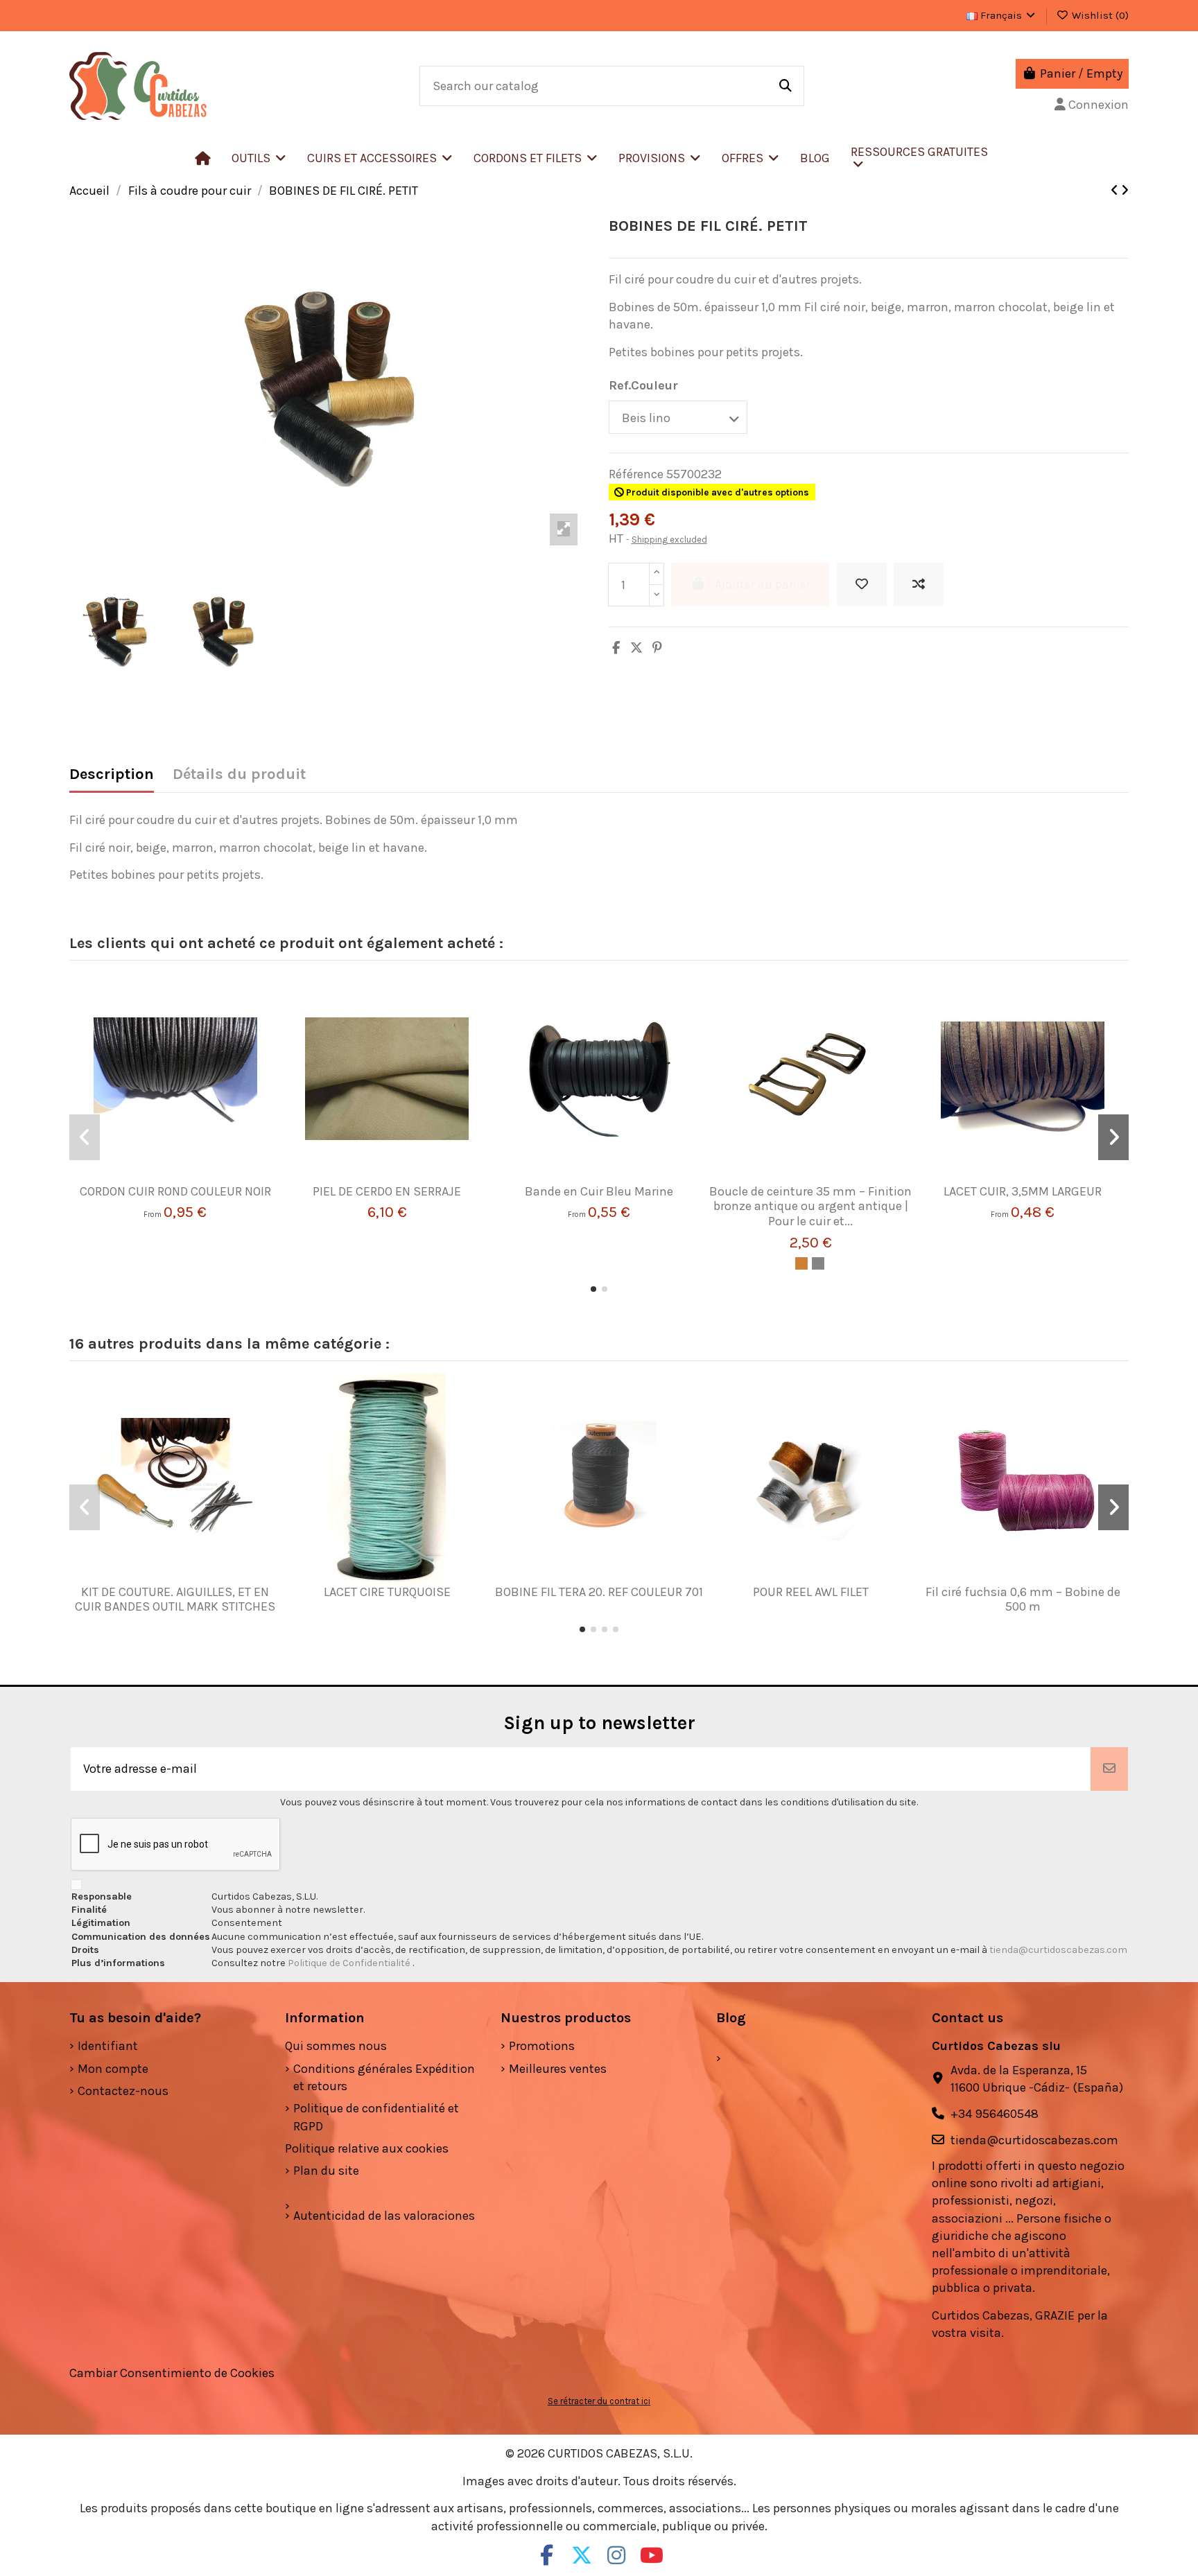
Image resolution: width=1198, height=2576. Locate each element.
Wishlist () (1099, 15)
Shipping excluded (669, 540)
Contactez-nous (123, 2091)
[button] (380, 158)
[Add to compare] (919, 585)
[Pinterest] (657, 648)
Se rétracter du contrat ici (599, 2401)
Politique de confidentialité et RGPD (376, 2117)
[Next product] (1125, 191)
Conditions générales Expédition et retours (384, 2077)
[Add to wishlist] (862, 585)
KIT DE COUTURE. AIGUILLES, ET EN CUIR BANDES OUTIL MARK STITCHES (175, 1600)
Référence (636, 474)
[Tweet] (636, 648)
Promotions (542, 2046)
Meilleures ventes (558, 2069)
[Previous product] (1116, 191)
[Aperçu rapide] (196, 1178)
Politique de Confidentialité (350, 1963)
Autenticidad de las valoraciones (384, 2216)
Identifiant (108, 2046)
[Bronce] (801, 1263)
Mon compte (113, 2069)
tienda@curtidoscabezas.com (1058, 1950)
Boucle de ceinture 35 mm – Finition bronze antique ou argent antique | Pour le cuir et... (810, 1206)
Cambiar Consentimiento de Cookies (172, 2373)
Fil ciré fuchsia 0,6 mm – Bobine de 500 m (1023, 1600)
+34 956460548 (995, 2114)
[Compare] (169, 1178)
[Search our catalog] (785, 86)
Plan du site (326, 2171)
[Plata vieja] (818, 1263)
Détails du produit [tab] (239, 774)
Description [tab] (112, 774)
